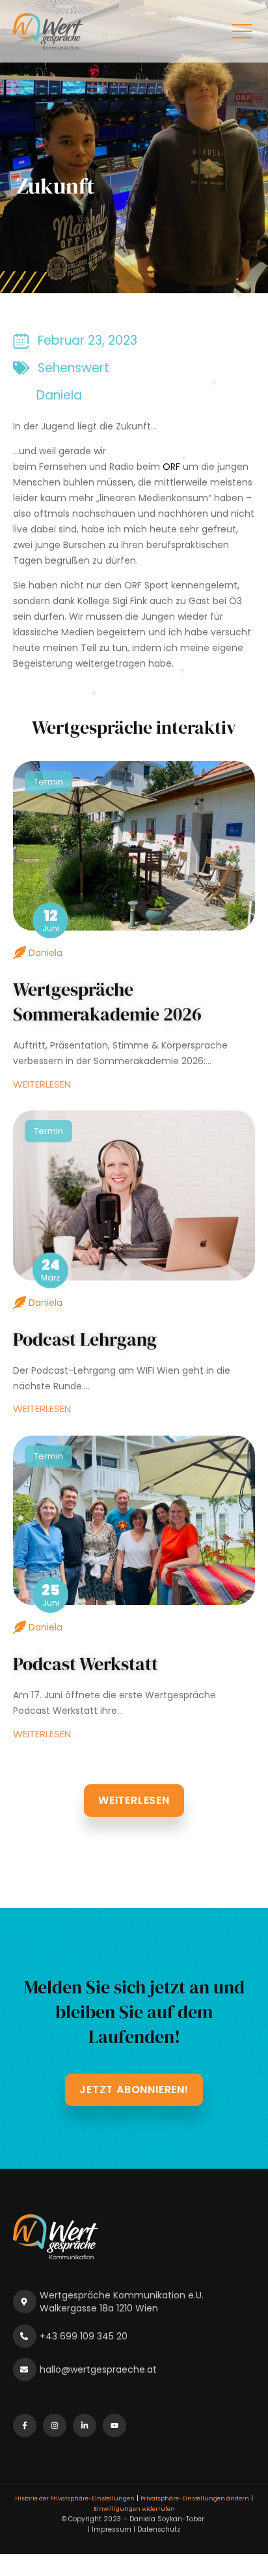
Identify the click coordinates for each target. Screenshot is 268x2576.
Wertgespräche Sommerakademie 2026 (107, 1002)
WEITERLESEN (42, 1084)
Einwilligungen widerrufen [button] (134, 2509)
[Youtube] (114, 2425)
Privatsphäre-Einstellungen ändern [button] (195, 2498)
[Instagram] (55, 2425)
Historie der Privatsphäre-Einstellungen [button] (75, 2498)
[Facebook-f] (25, 2425)
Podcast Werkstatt (86, 1664)
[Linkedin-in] (85, 2425)
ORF (171, 467)
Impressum (112, 2529)
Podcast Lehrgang (85, 1339)
